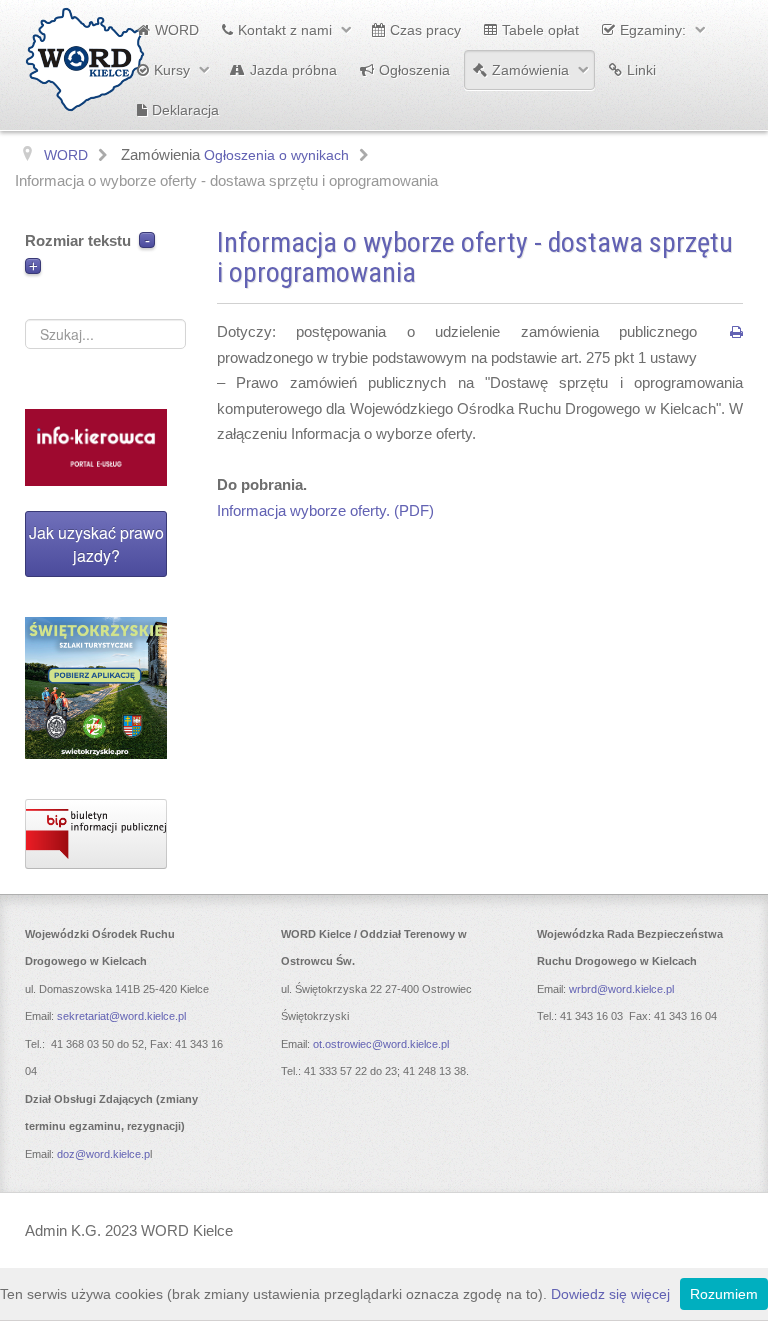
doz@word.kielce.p (103, 1154)
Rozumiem (724, 1294)
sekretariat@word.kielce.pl (121, 1016)
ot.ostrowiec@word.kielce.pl (381, 1044)
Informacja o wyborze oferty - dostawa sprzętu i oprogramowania (475, 257)
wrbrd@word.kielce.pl (621, 989)
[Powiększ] (33, 266)
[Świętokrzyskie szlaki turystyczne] (96, 688)
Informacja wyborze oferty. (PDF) (325, 510)
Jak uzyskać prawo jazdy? (96, 544)
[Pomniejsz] (147, 240)
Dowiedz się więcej (610, 1294)
